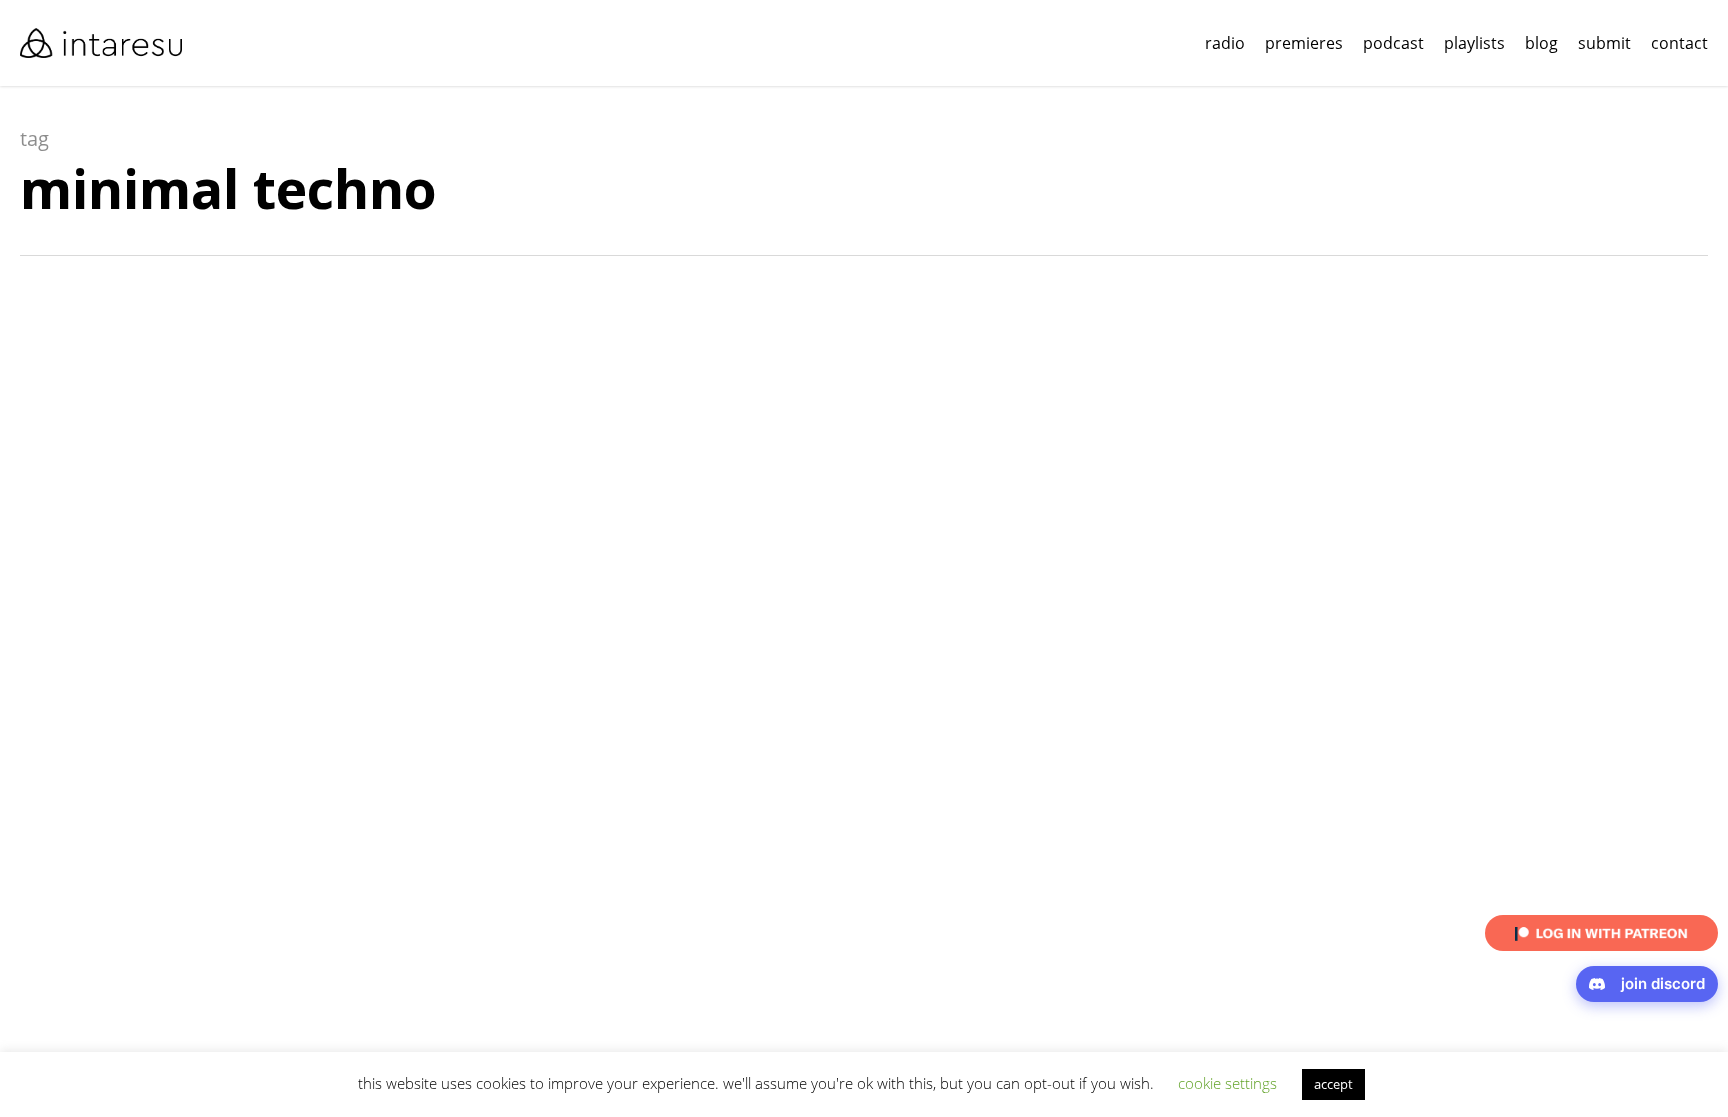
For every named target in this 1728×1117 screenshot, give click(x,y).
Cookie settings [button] (1227, 1083)
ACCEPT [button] (1333, 1084)
